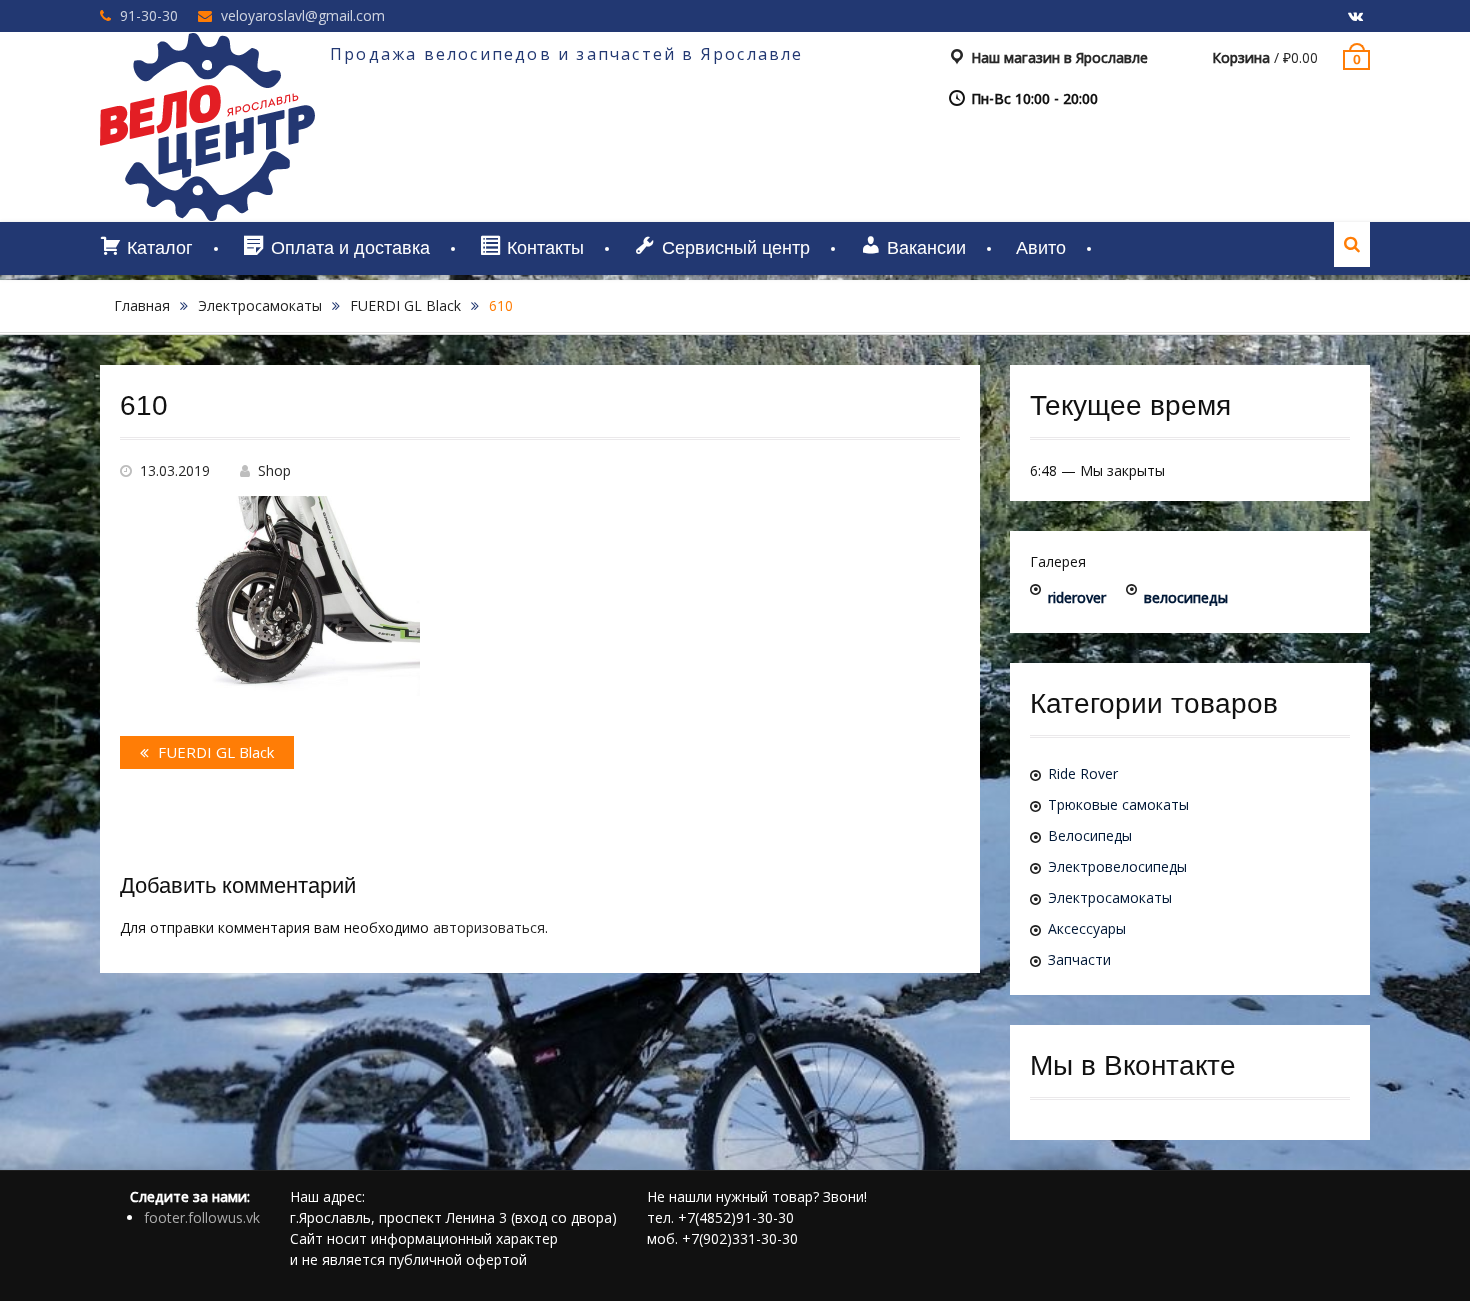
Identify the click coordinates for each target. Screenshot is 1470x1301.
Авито (1041, 248)
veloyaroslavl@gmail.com (303, 15)
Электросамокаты (260, 305)
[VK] (1355, 17)
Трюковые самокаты (1118, 804)
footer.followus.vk (202, 1217)
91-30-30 (149, 15)
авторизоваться (489, 927)
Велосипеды (1090, 835)
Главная (142, 305)
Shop (274, 470)
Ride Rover (1083, 773)
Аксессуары (1087, 928)
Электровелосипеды (1117, 866)
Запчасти (1079, 959)
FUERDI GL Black (405, 305)
